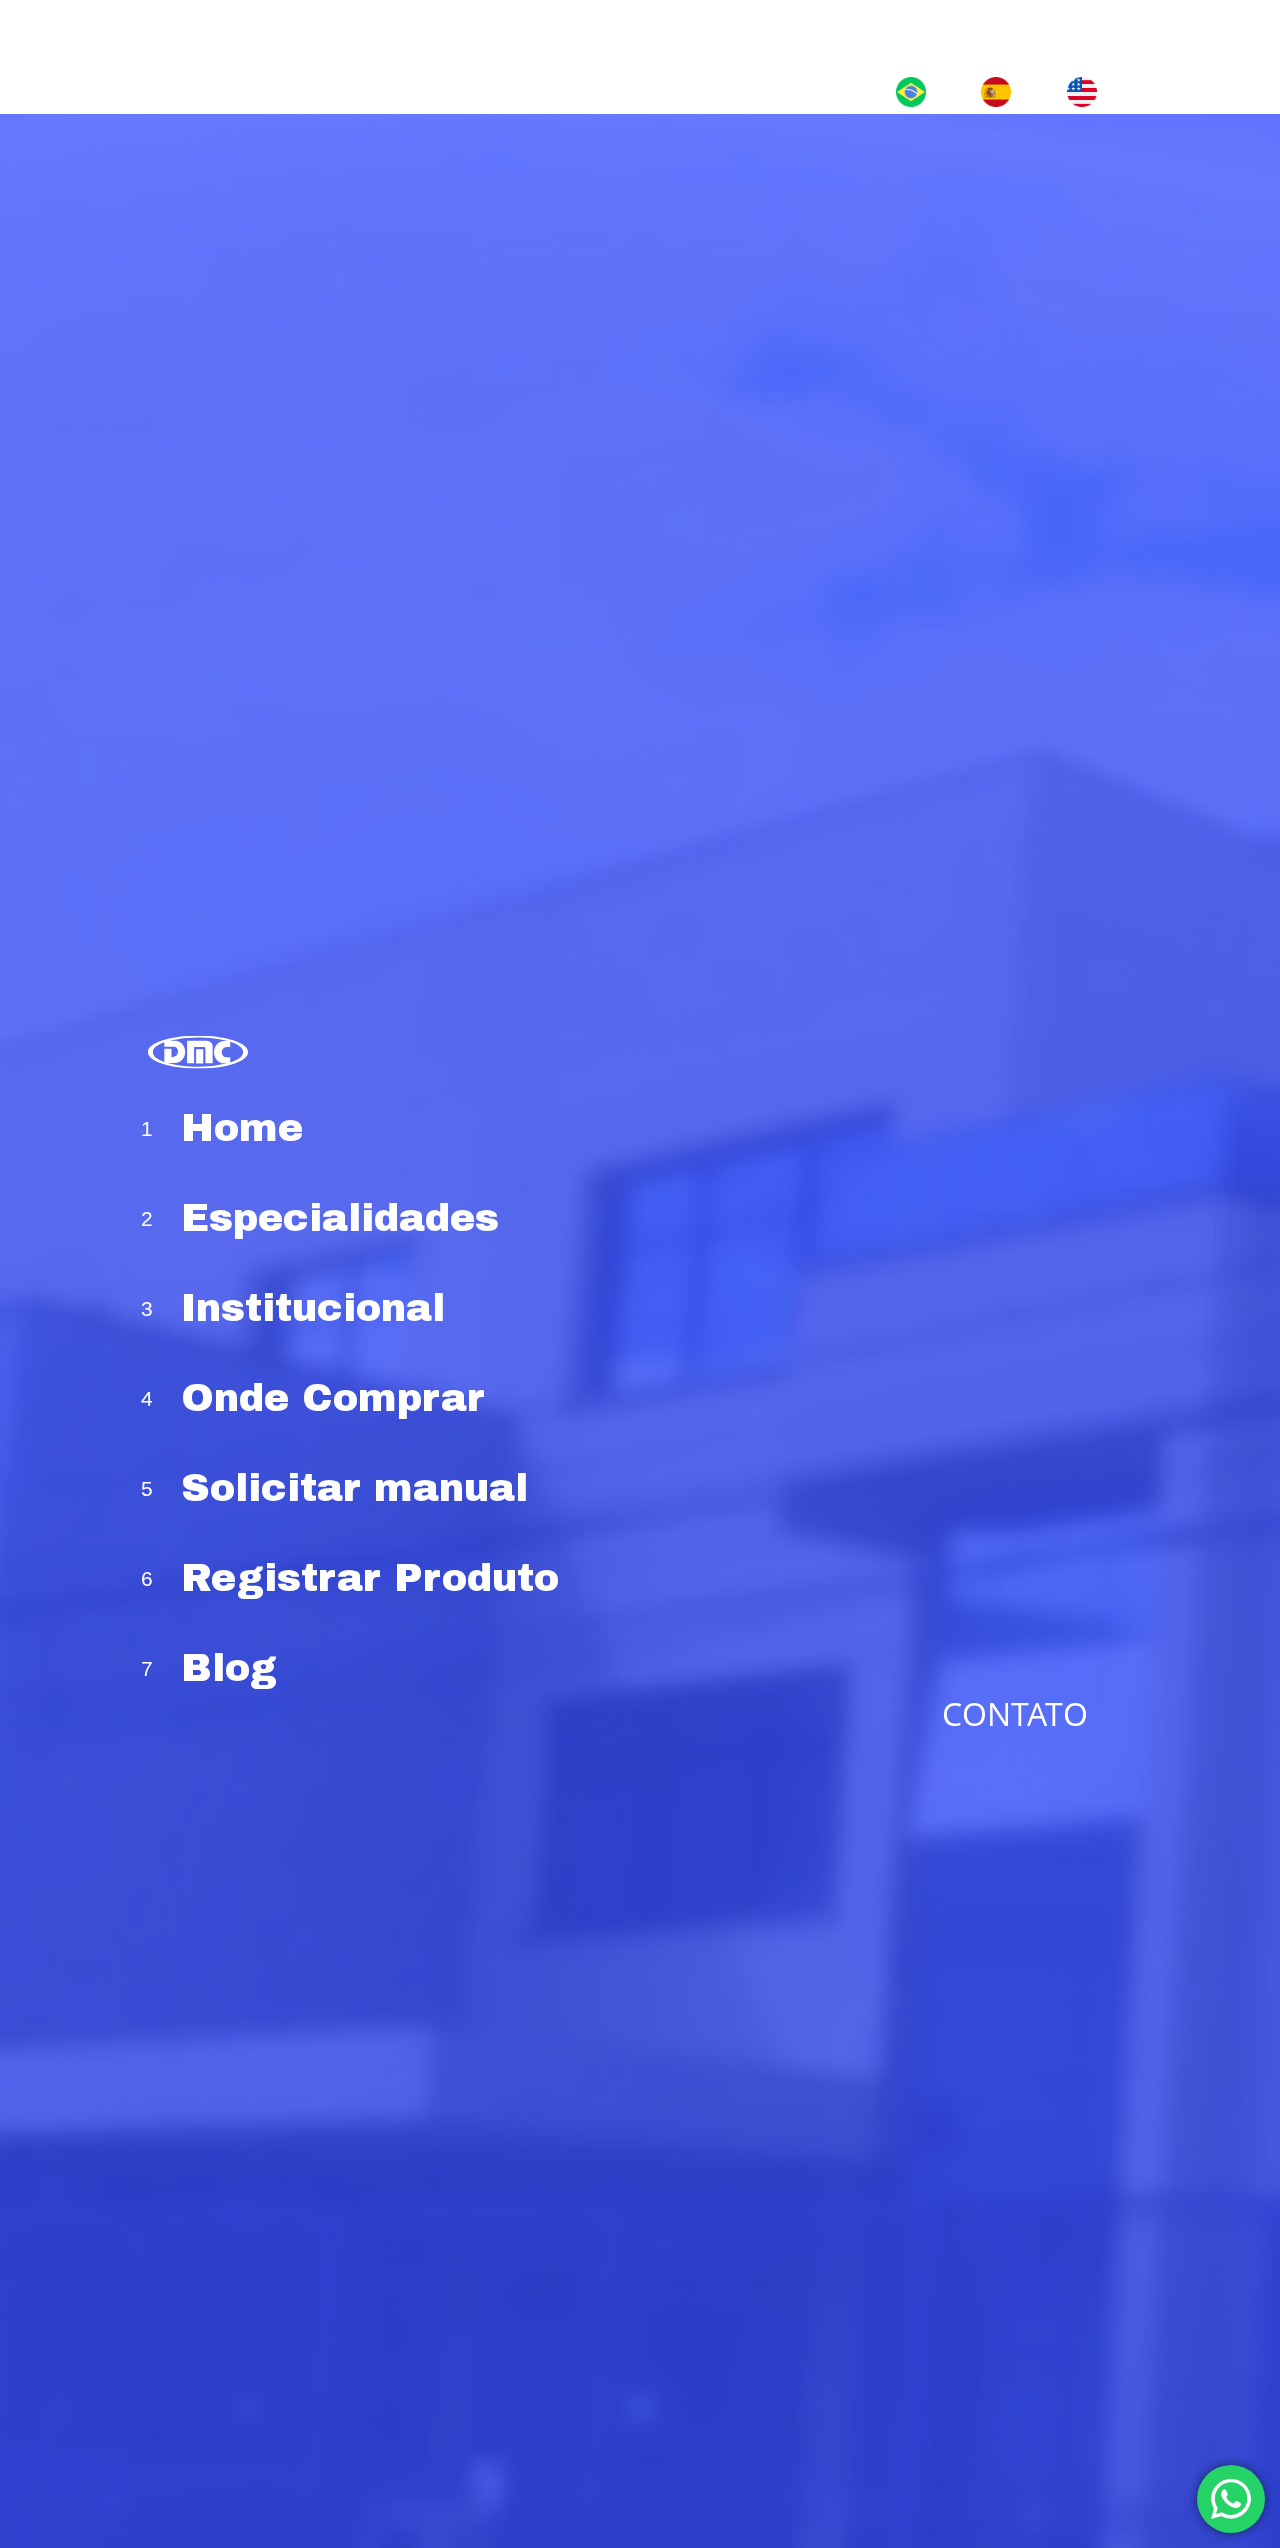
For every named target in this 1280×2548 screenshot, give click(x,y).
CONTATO (1015, 1712)
